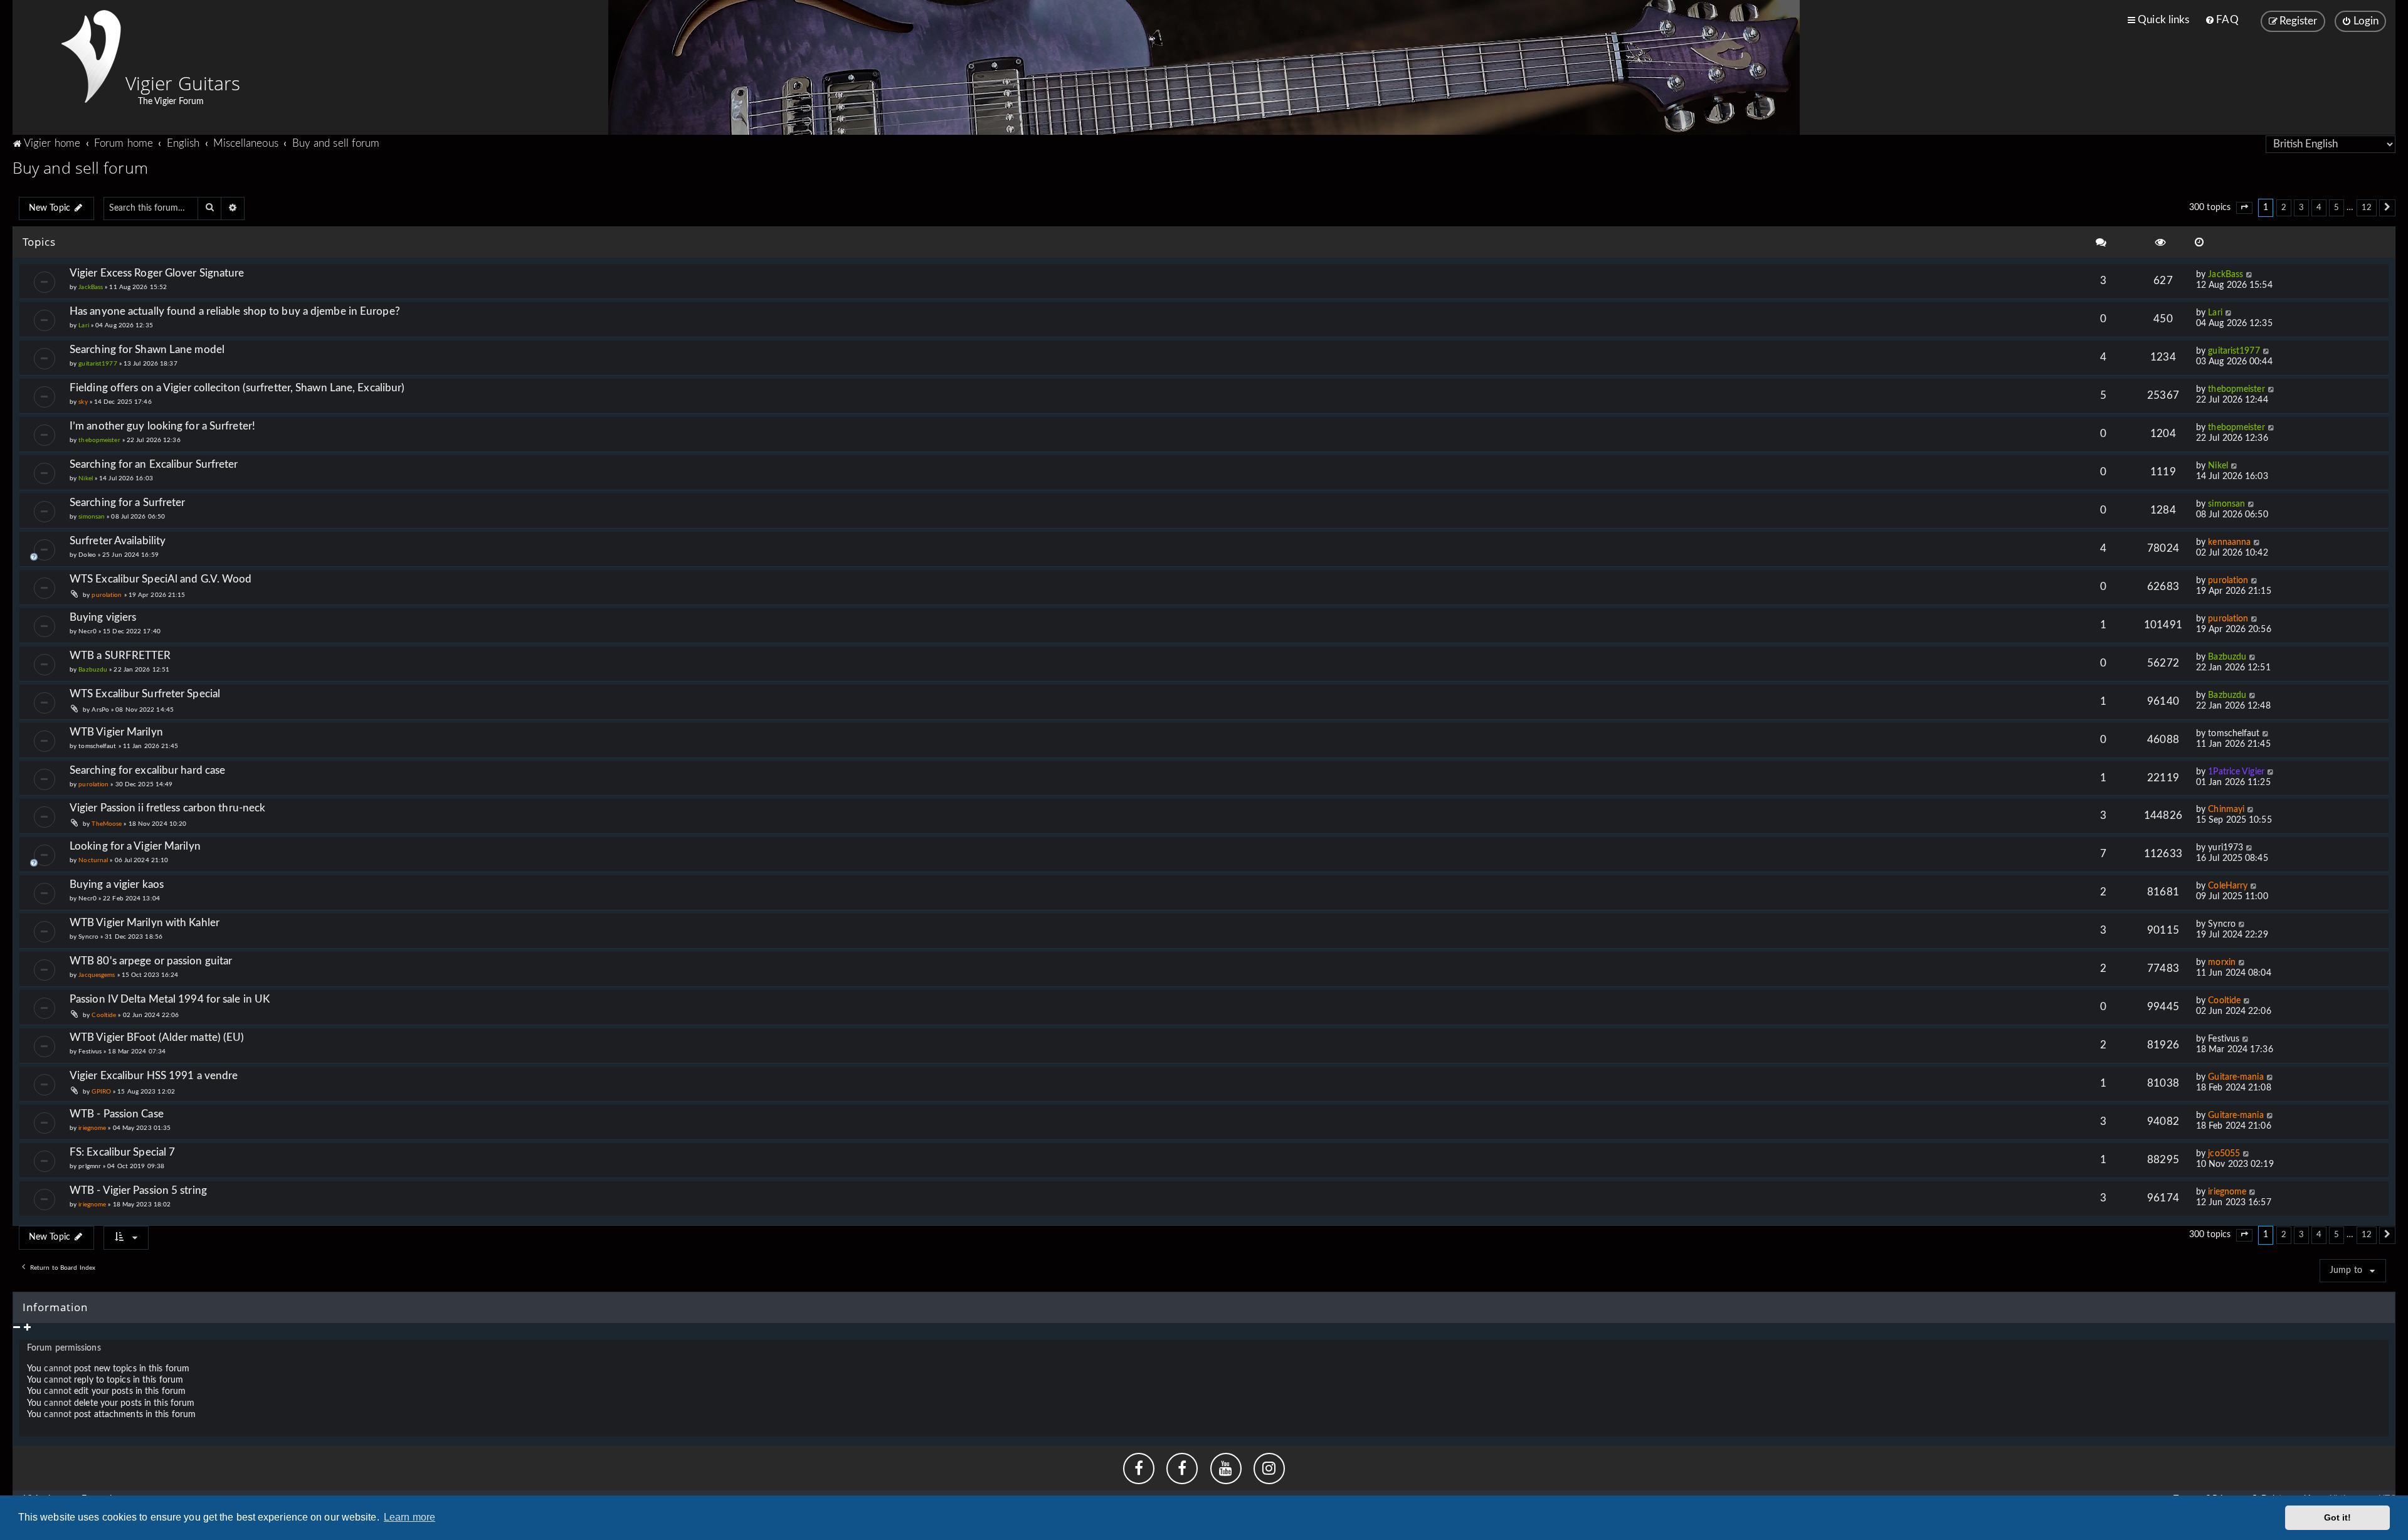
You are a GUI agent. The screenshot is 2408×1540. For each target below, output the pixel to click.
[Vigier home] (91, 56)
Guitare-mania (2236, 1077)
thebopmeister (2236, 389)
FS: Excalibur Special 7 (122, 1152)
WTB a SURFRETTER (120, 656)
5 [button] (2337, 208)
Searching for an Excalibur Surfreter (154, 464)
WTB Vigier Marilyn (116, 732)
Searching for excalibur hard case (147, 770)
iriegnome (92, 1128)
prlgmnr (90, 1166)
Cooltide (104, 1015)
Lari (83, 325)
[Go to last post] (2250, 275)
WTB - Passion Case (117, 1114)
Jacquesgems (97, 975)
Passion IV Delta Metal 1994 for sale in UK (170, 999)
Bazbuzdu (93, 670)
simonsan (92, 517)
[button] (2244, 208)
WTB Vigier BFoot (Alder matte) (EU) (157, 1037)
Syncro (88, 937)
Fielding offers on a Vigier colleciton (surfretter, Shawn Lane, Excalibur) (237, 388)
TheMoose (107, 824)
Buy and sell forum (80, 167)
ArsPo (100, 710)
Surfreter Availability (118, 541)
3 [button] (2301, 208)
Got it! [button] (2338, 1517)
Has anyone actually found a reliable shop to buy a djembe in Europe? (235, 311)
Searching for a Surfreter (128, 503)
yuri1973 (2226, 848)
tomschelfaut (97, 746)
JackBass (91, 287)
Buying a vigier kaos (117, 884)
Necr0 (87, 631)
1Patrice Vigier (2236, 772)
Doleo (87, 555)
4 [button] (2319, 208)
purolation (107, 595)
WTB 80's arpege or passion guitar (151, 961)
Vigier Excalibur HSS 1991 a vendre (154, 1076)
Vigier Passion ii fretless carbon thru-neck (167, 808)
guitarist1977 (98, 364)
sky (83, 402)
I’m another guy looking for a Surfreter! (162, 426)
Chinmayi (2226, 810)
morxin (2222, 962)
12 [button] (2367, 208)
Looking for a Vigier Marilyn (135, 846)
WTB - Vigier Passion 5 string (138, 1190)
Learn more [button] (409, 1517)
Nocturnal (93, 860)
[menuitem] (2221, 20)
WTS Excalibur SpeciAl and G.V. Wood (161, 579)
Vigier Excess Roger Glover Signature (157, 273)
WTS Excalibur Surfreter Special (145, 694)
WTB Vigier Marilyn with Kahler (145, 923)
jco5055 (2224, 1154)
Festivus (90, 1052)
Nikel (86, 478)
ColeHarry (2228, 886)
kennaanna (2229, 542)
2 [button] (2284, 208)
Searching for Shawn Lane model (147, 350)
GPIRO (101, 1092)
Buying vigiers (103, 617)
